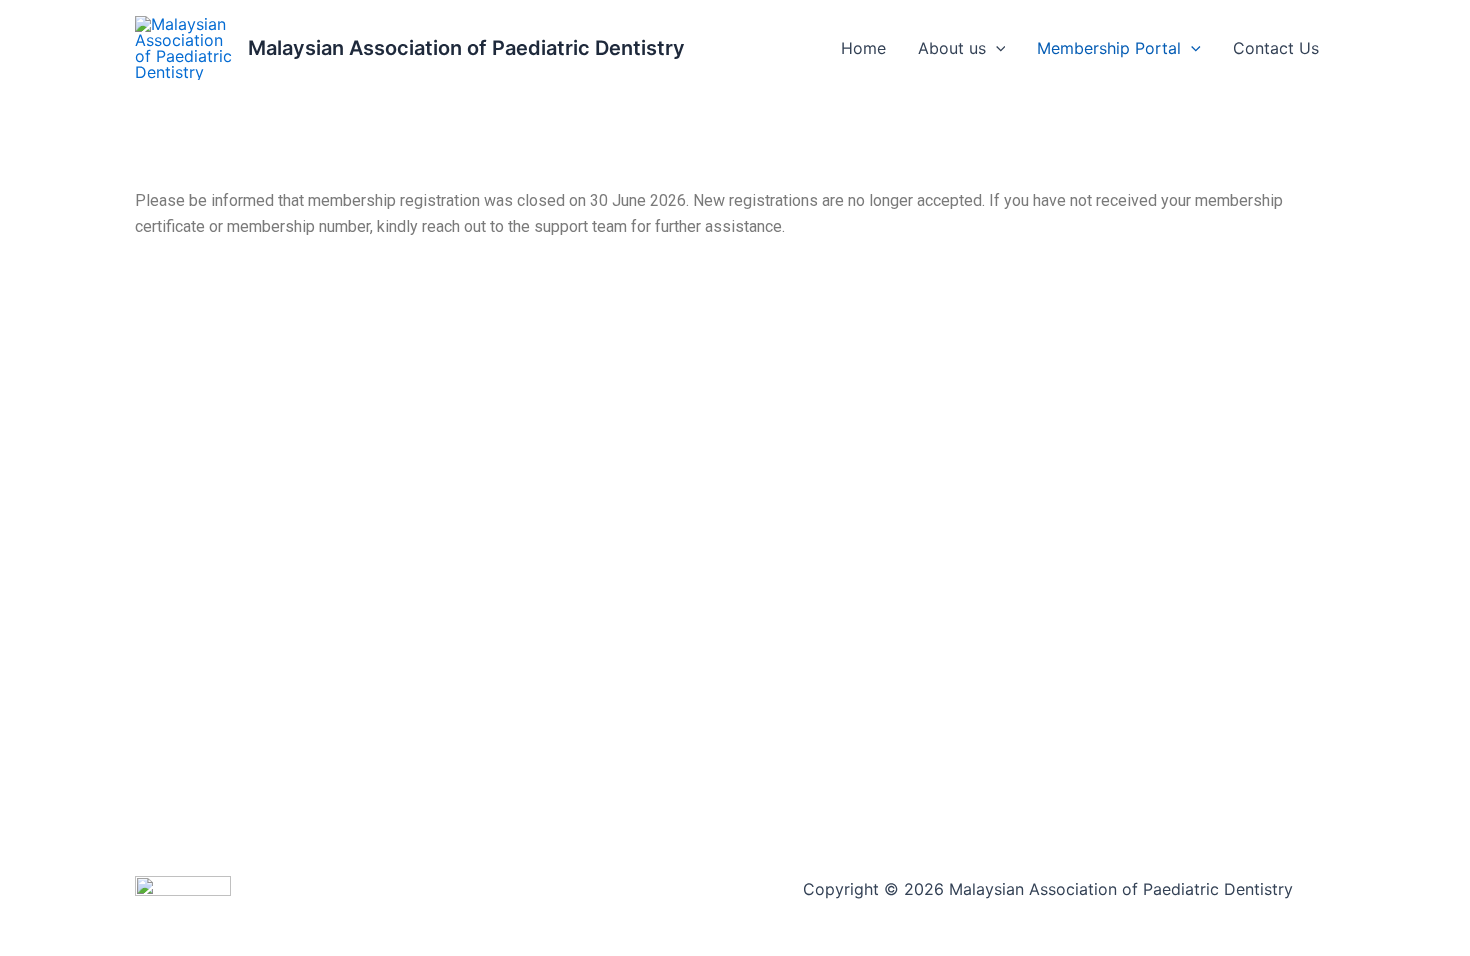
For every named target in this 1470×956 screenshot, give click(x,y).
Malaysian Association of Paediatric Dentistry (466, 48)
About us (952, 48)
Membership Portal (1109, 48)
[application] (996, 48)
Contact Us (1276, 48)
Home (863, 48)
